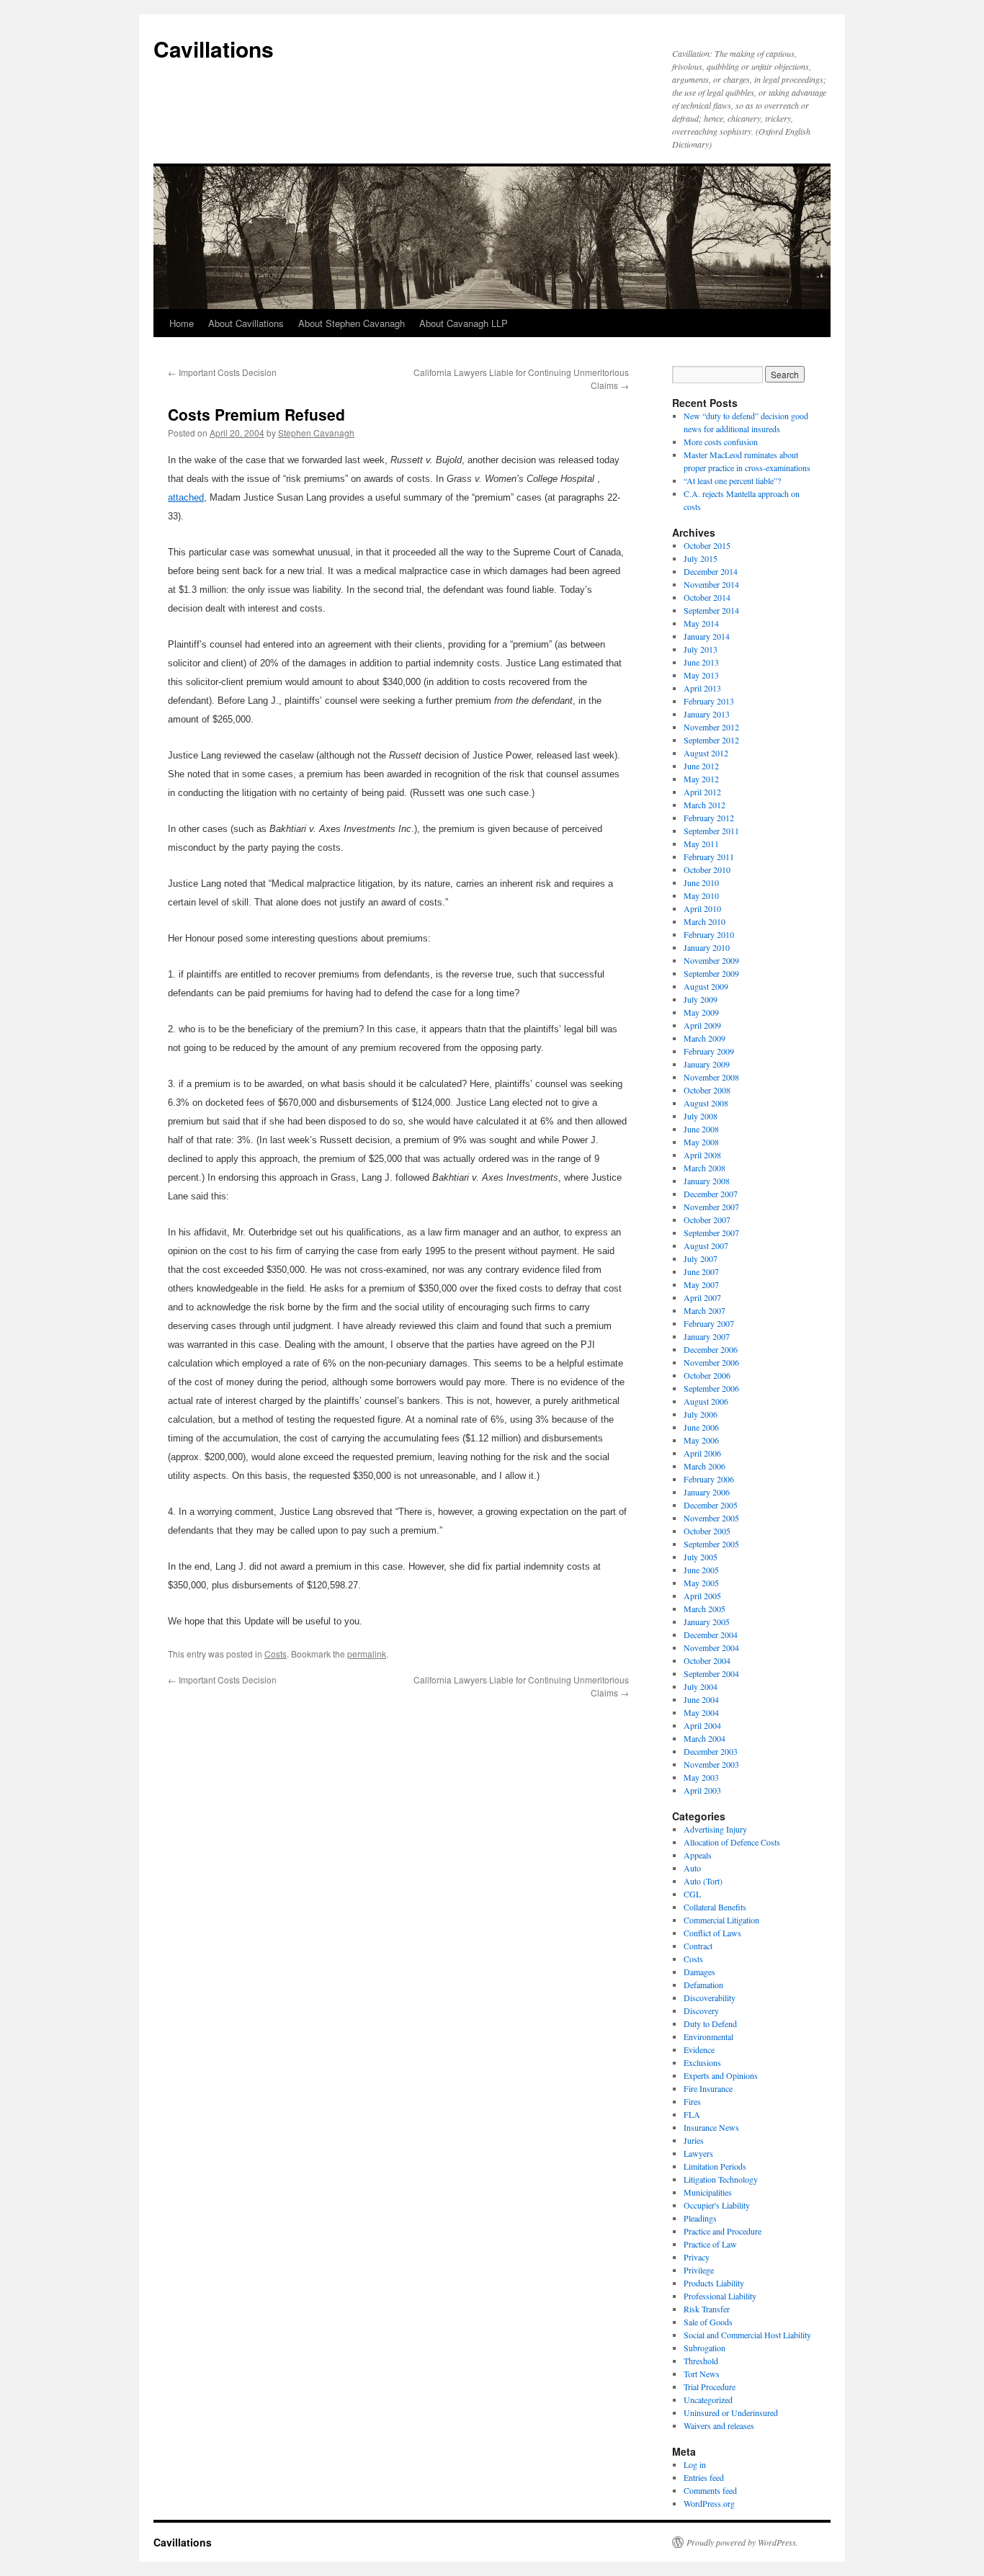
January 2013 (707, 714)
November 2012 (711, 727)
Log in (695, 2464)
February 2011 (709, 857)
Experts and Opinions (721, 2075)
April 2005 (702, 1596)
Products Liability (714, 2283)
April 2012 (702, 792)
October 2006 (707, 1375)
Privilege (699, 2270)
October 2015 (707, 545)
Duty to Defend (710, 2023)
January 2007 (707, 1336)
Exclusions (702, 2062)
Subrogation (705, 2348)
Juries (694, 2140)
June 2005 (701, 1570)
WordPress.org (709, 2503)
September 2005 (711, 1544)
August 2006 (706, 1401)
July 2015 (701, 558)
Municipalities (708, 2192)
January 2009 (707, 1064)
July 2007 (701, 1258)
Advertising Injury (715, 1829)
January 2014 (707, 636)
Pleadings (700, 2218)
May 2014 (701, 623)
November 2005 (711, 1518)
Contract (698, 1946)
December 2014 (711, 571)
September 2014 (711, 610)
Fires (692, 2101)
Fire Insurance (708, 2088)
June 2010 (701, 882)
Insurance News (711, 2127)
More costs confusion (721, 442)
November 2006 (711, 1362)
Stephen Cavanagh (316, 433)
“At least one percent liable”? (732, 480)
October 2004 (707, 1660)
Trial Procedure (710, 2387)
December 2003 (711, 1751)
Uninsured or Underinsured (731, 2412)
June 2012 (701, 766)
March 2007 (705, 1310)
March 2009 (705, 1038)
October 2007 (707, 1220)
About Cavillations (246, 323)
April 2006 (702, 1453)
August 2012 (706, 753)
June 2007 (701, 1271)
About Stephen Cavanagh (352, 323)
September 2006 (711, 1388)
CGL (692, 1894)
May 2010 (701, 895)
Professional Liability (720, 2296)
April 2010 (702, 908)
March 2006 (705, 1466)
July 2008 (701, 1116)
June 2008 (701, 1129)
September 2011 (711, 831)
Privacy (697, 2257)
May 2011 (701, 844)
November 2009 (711, 960)
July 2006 (701, 1414)
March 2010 (705, 921)
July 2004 (701, 1686)
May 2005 (701, 1583)
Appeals (698, 1855)
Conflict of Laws (712, 1933)
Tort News (702, 2374)
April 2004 (702, 1725)
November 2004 (711, 1647)
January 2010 (707, 947)
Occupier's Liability (717, 2205)
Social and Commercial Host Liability (747, 2335)
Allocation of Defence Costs (732, 1842)
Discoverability (710, 1998)
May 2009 (701, 1012)
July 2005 (701, 1557)
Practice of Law (710, 2244)
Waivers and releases (719, 2425)
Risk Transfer (707, 2309)
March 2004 (705, 1738)
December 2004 (711, 1634)
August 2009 (706, 986)
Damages (699, 1972)
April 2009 (702, 1025)
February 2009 (709, 1051)
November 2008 (711, 1077)
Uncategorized (708, 2400)
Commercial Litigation (721, 1920)
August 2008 (706, 1103)
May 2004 (701, 1712)
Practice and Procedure (723, 2231)
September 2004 (711, 1673)
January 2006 (707, 1492)
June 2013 (701, 662)
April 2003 (702, 1790)
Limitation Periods (715, 2166)
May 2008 (701, 1142)
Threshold (701, 2361)
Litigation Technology (721, 2179)
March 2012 (705, 805)
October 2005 (707, 1531)
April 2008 (702, 1155)
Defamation (703, 1985)
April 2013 (702, 688)
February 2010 (709, 934)
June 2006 (701, 1427)
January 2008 (707, 1181)
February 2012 (709, 818)
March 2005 (705, 1609)
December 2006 (711, 1349)
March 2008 (705, 1168)
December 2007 (711, 1194)
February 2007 (709, 1323)
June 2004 (701, 1699)
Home (182, 323)
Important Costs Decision (222, 372)
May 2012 (701, 779)
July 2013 (701, 649)
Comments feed (710, 2490)
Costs (276, 1654)
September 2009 (711, 973)
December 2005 (711, 1505)
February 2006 (709, 1479)
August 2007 (706, 1245)
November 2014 (711, 584)
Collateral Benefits (715, 1907)
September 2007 (711, 1233)
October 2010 (707, 869)
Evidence (699, 2049)
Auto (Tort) (703, 1881)
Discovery (701, 2011)
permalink (367, 1654)
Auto (692, 1868)
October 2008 (707, 1090)
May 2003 (701, 1777)
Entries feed (704, 2477)
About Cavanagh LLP (464, 323)
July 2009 (701, 999)
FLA (692, 2114)
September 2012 (711, 740)
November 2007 (711, 1207)
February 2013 (709, 701)
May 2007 (701, 1284)
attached (186, 497)
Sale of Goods (708, 2322)
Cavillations (214, 49)
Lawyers (698, 2153)
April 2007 (702, 1297)
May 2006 (701, 1440)
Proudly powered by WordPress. (742, 2542)
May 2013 (701, 675)
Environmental (708, 2036)
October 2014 (707, 597)
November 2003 (711, 1764)
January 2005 (707, 1622)
